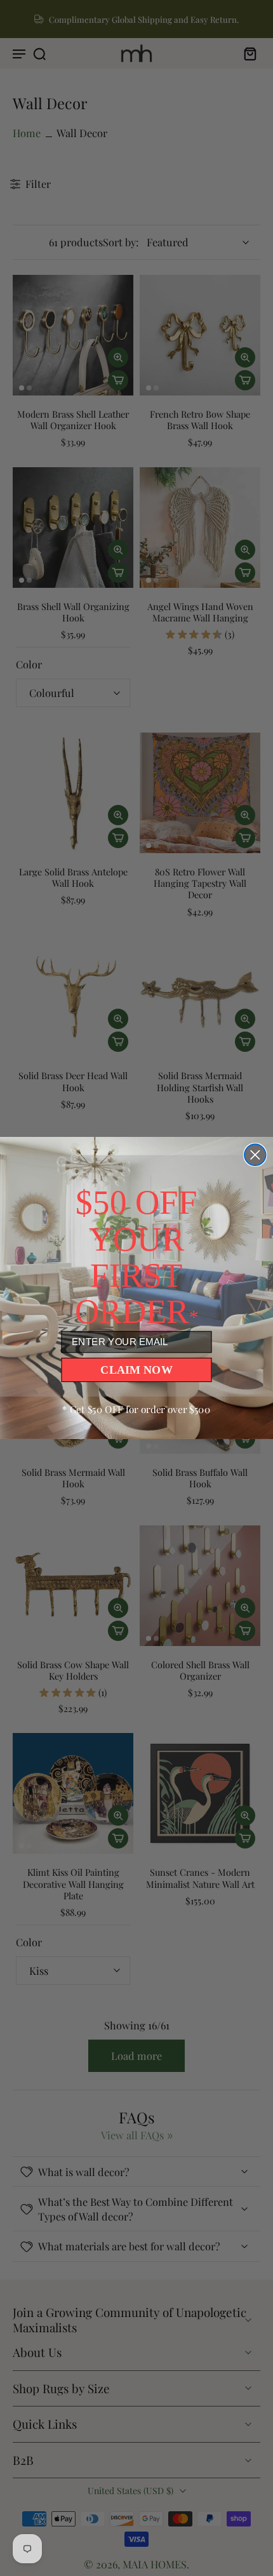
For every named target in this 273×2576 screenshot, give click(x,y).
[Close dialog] (255, 1155)
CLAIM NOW (136, 1369)
